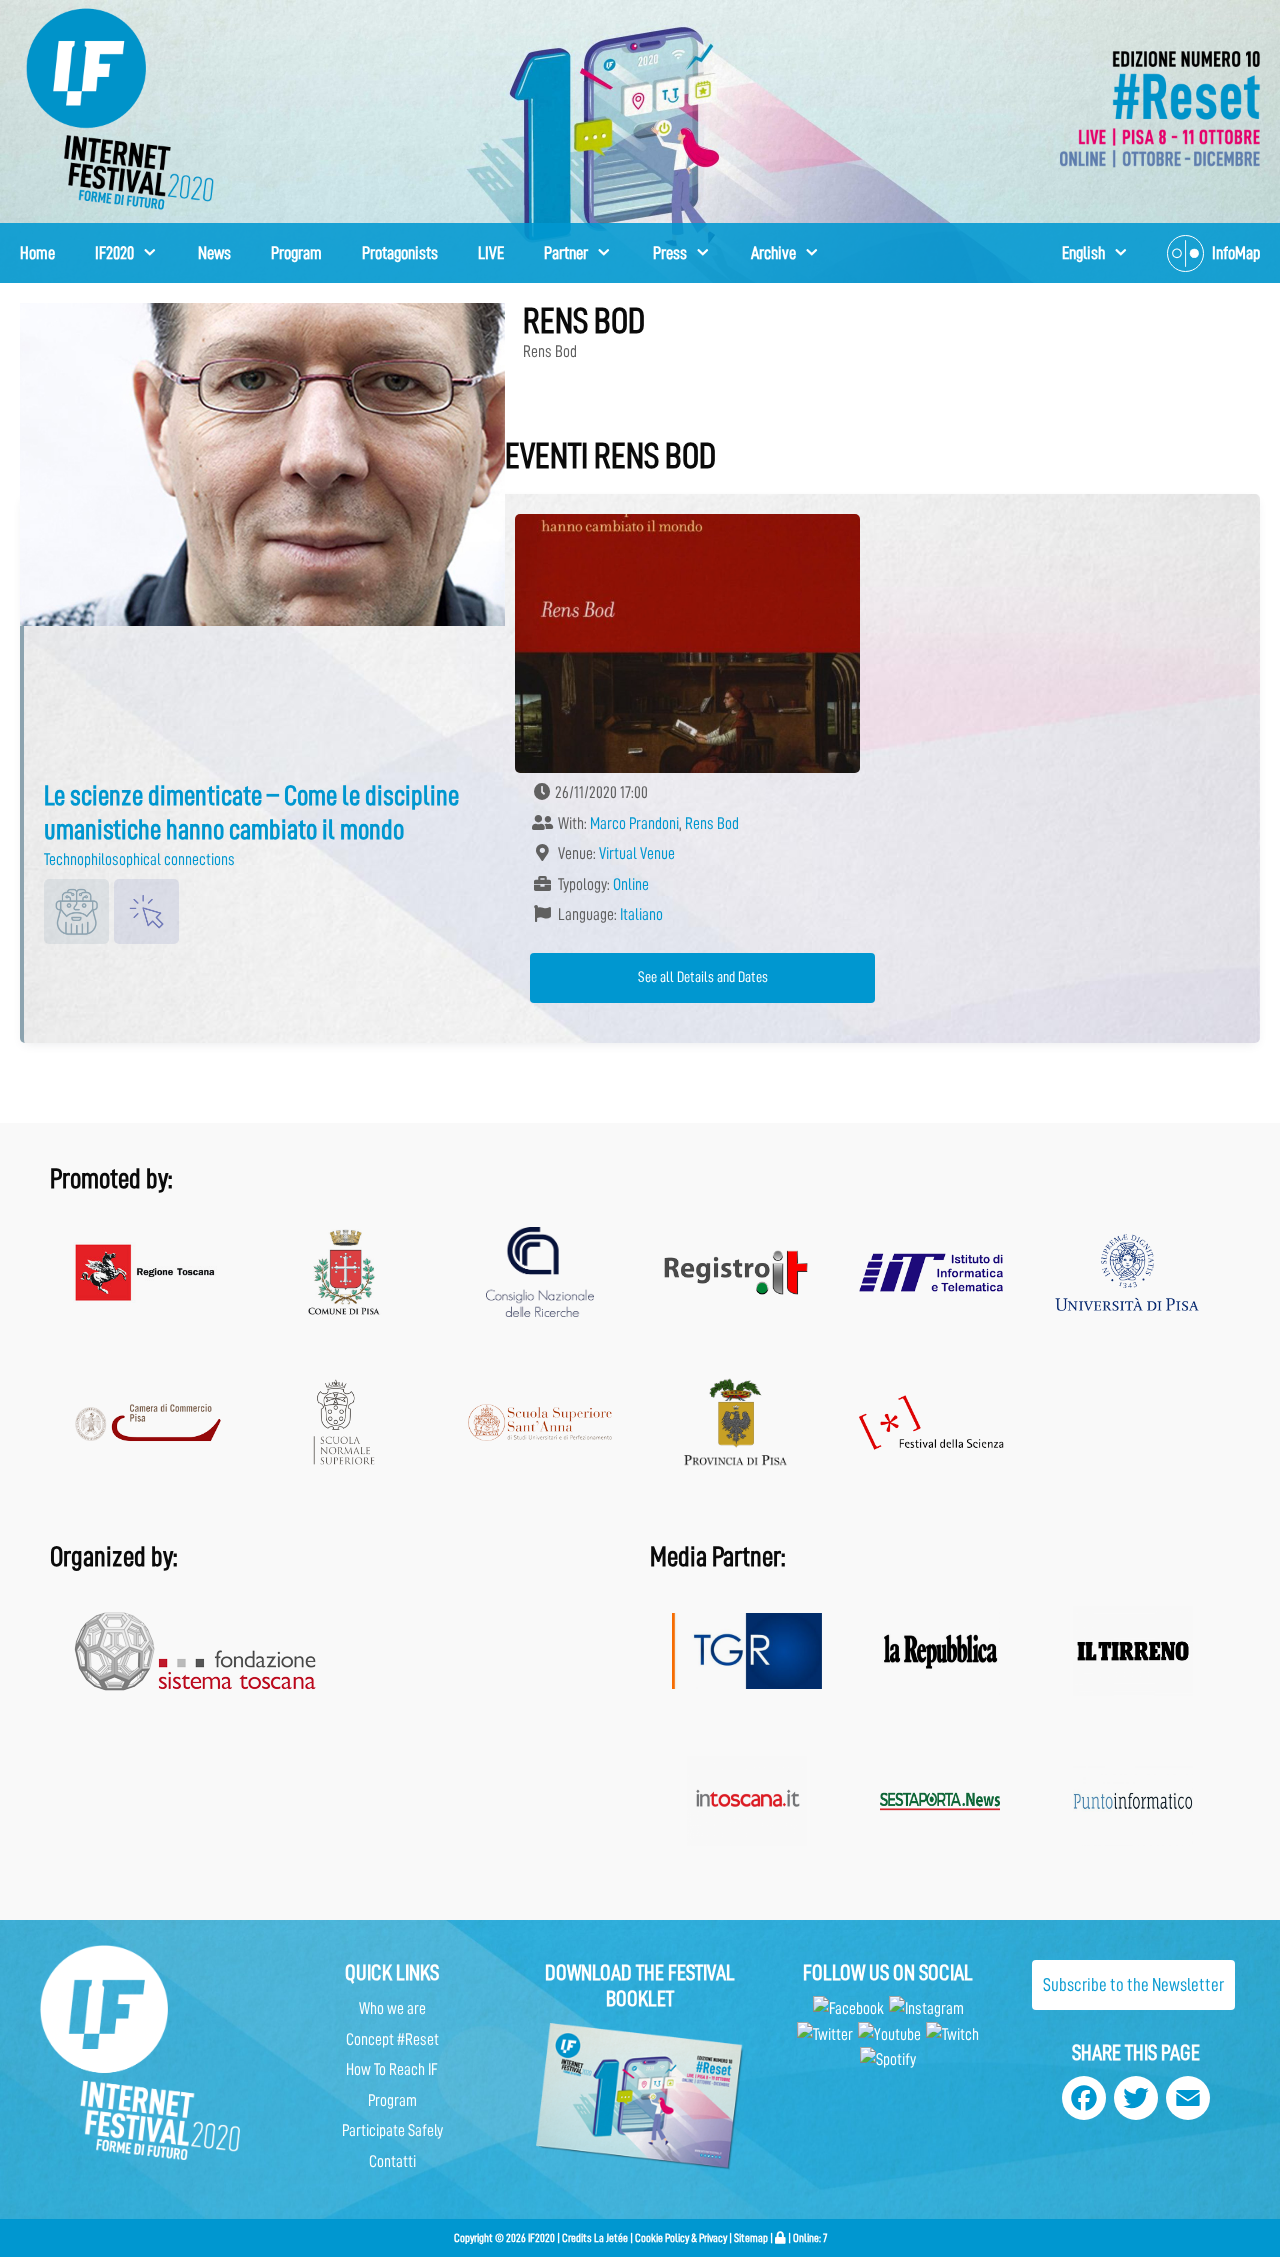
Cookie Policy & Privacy (681, 2238)
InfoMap (1236, 253)
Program (296, 253)
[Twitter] (825, 2034)
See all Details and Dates (703, 977)
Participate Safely (392, 2130)
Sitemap (751, 2238)
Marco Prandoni (634, 823)
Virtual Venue (637, 853)
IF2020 (114, 253)
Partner (566, 253)
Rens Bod (712, 823)
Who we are (392, 2008)
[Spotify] (888, 2059)
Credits (577, 2238)
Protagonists (400, 253)
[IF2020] (120, 107)
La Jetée (611, 2238)
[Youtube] (889, 2034)
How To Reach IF (392, 2069)
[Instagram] (926, 2008)
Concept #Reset (392, 2039)
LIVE (491, 253)
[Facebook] (848, 2008)
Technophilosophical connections (139, 859)
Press (670, 253)
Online (631, 884)
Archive (773, 253)
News (214, 253)
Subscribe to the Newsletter (1133, 1984)
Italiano (641, 914)
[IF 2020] (1160, 107)
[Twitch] (952, 2034)
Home (37, 253)
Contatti (392, 2161)
